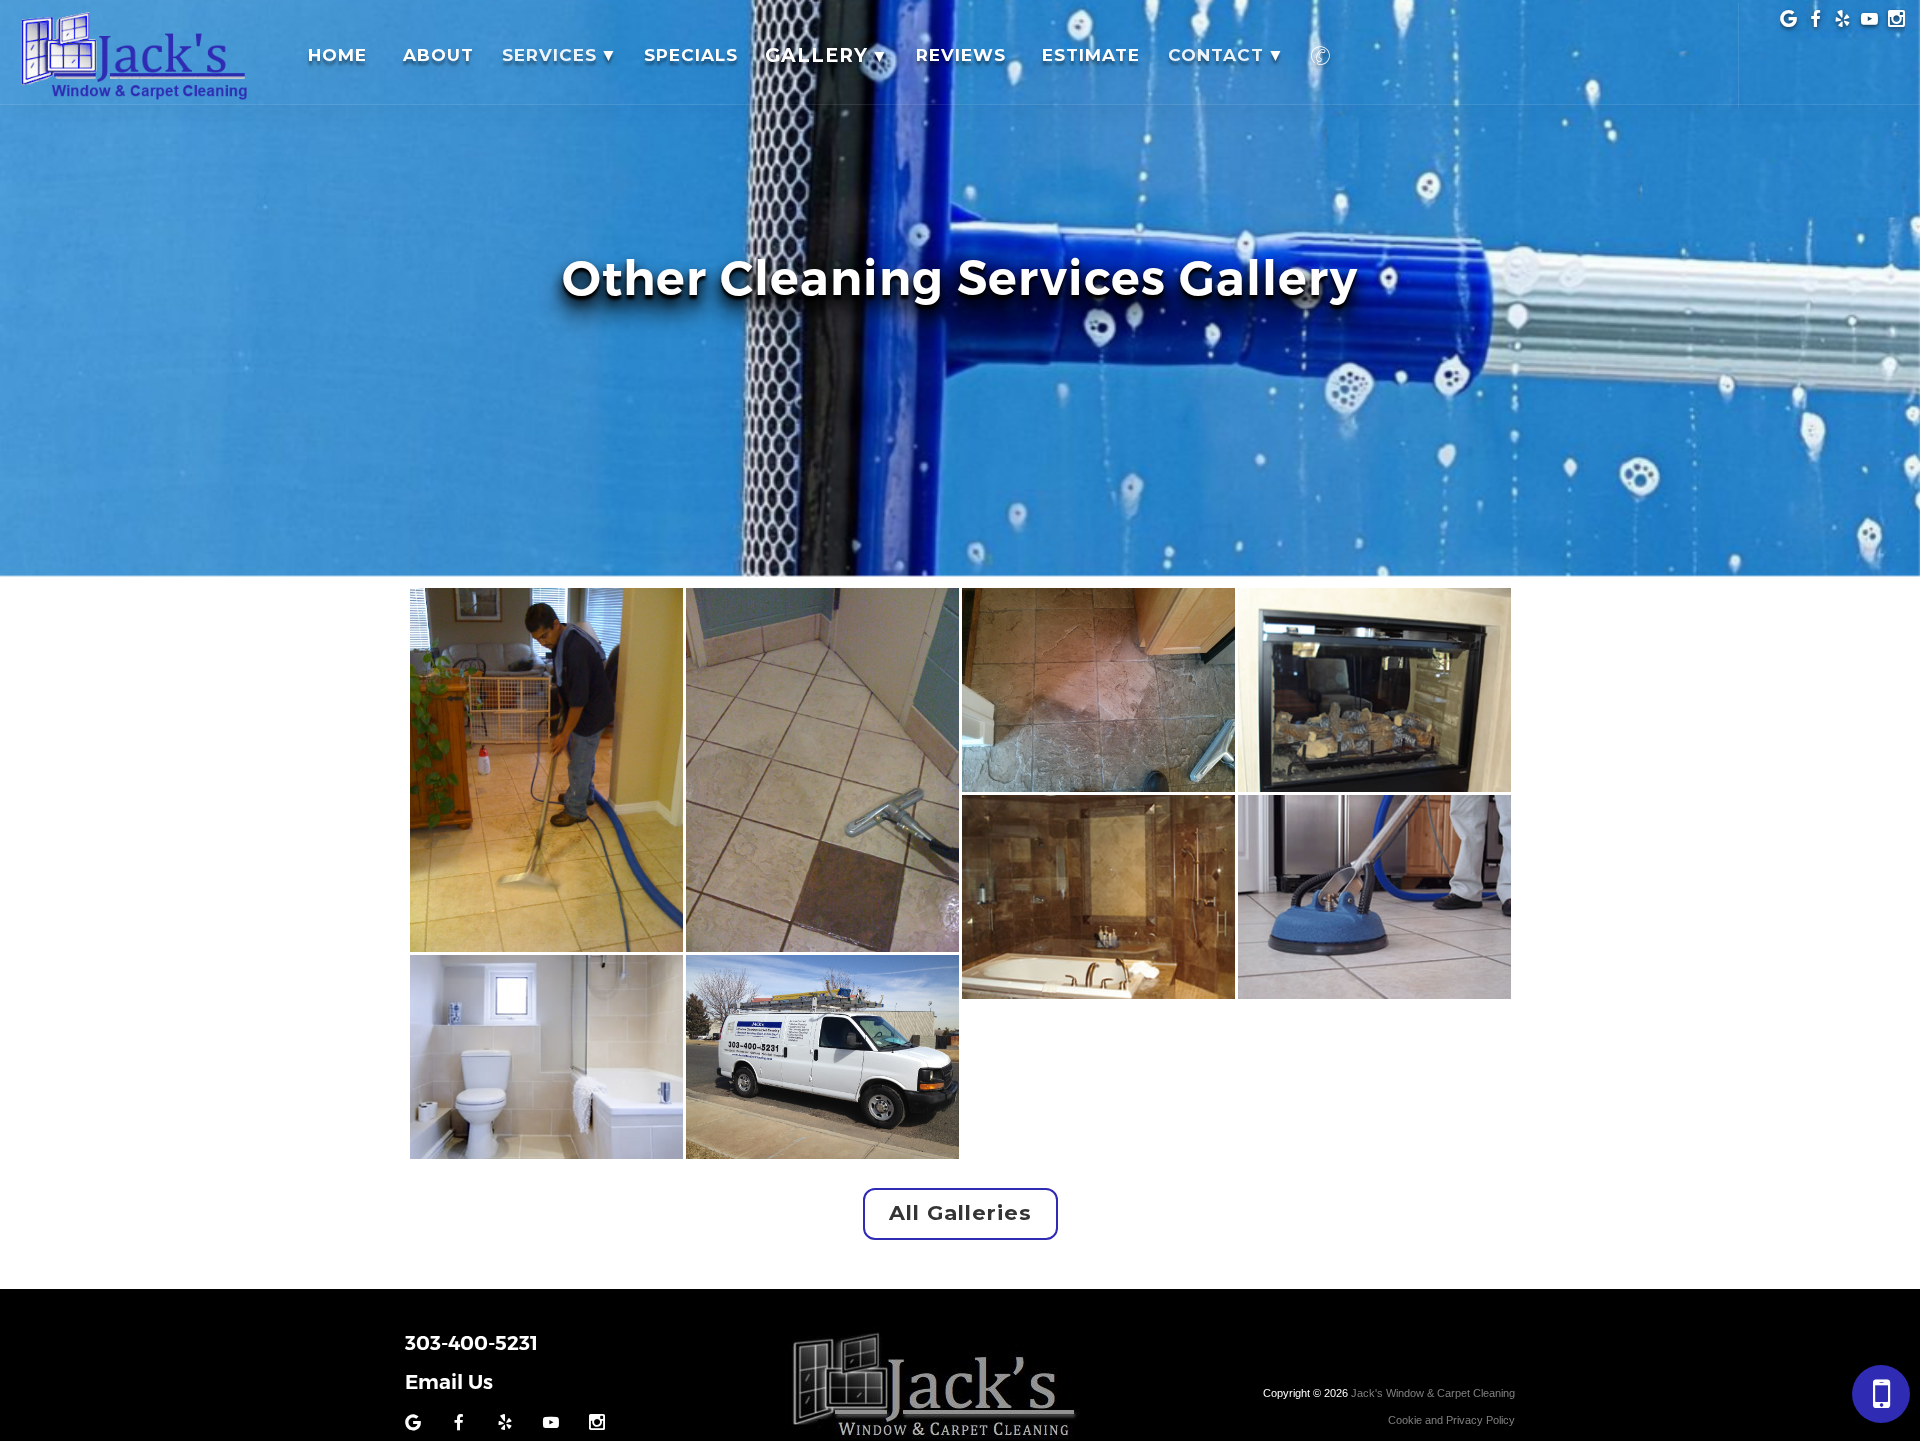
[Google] (1788, 21)
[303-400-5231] (1321, 55)
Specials (691, 55)
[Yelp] (1842, 21)
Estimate (1091, 55)
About (438, 55)
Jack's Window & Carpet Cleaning (1433, 1393)
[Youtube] (1869, 21)
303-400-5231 (471, 1343)
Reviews (961, 55)
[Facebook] (1815, 21)
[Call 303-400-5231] (1881, 1394)
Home (337, 55)
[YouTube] (551, 1424)
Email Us (449, 1382)
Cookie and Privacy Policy (1451, 1420)
